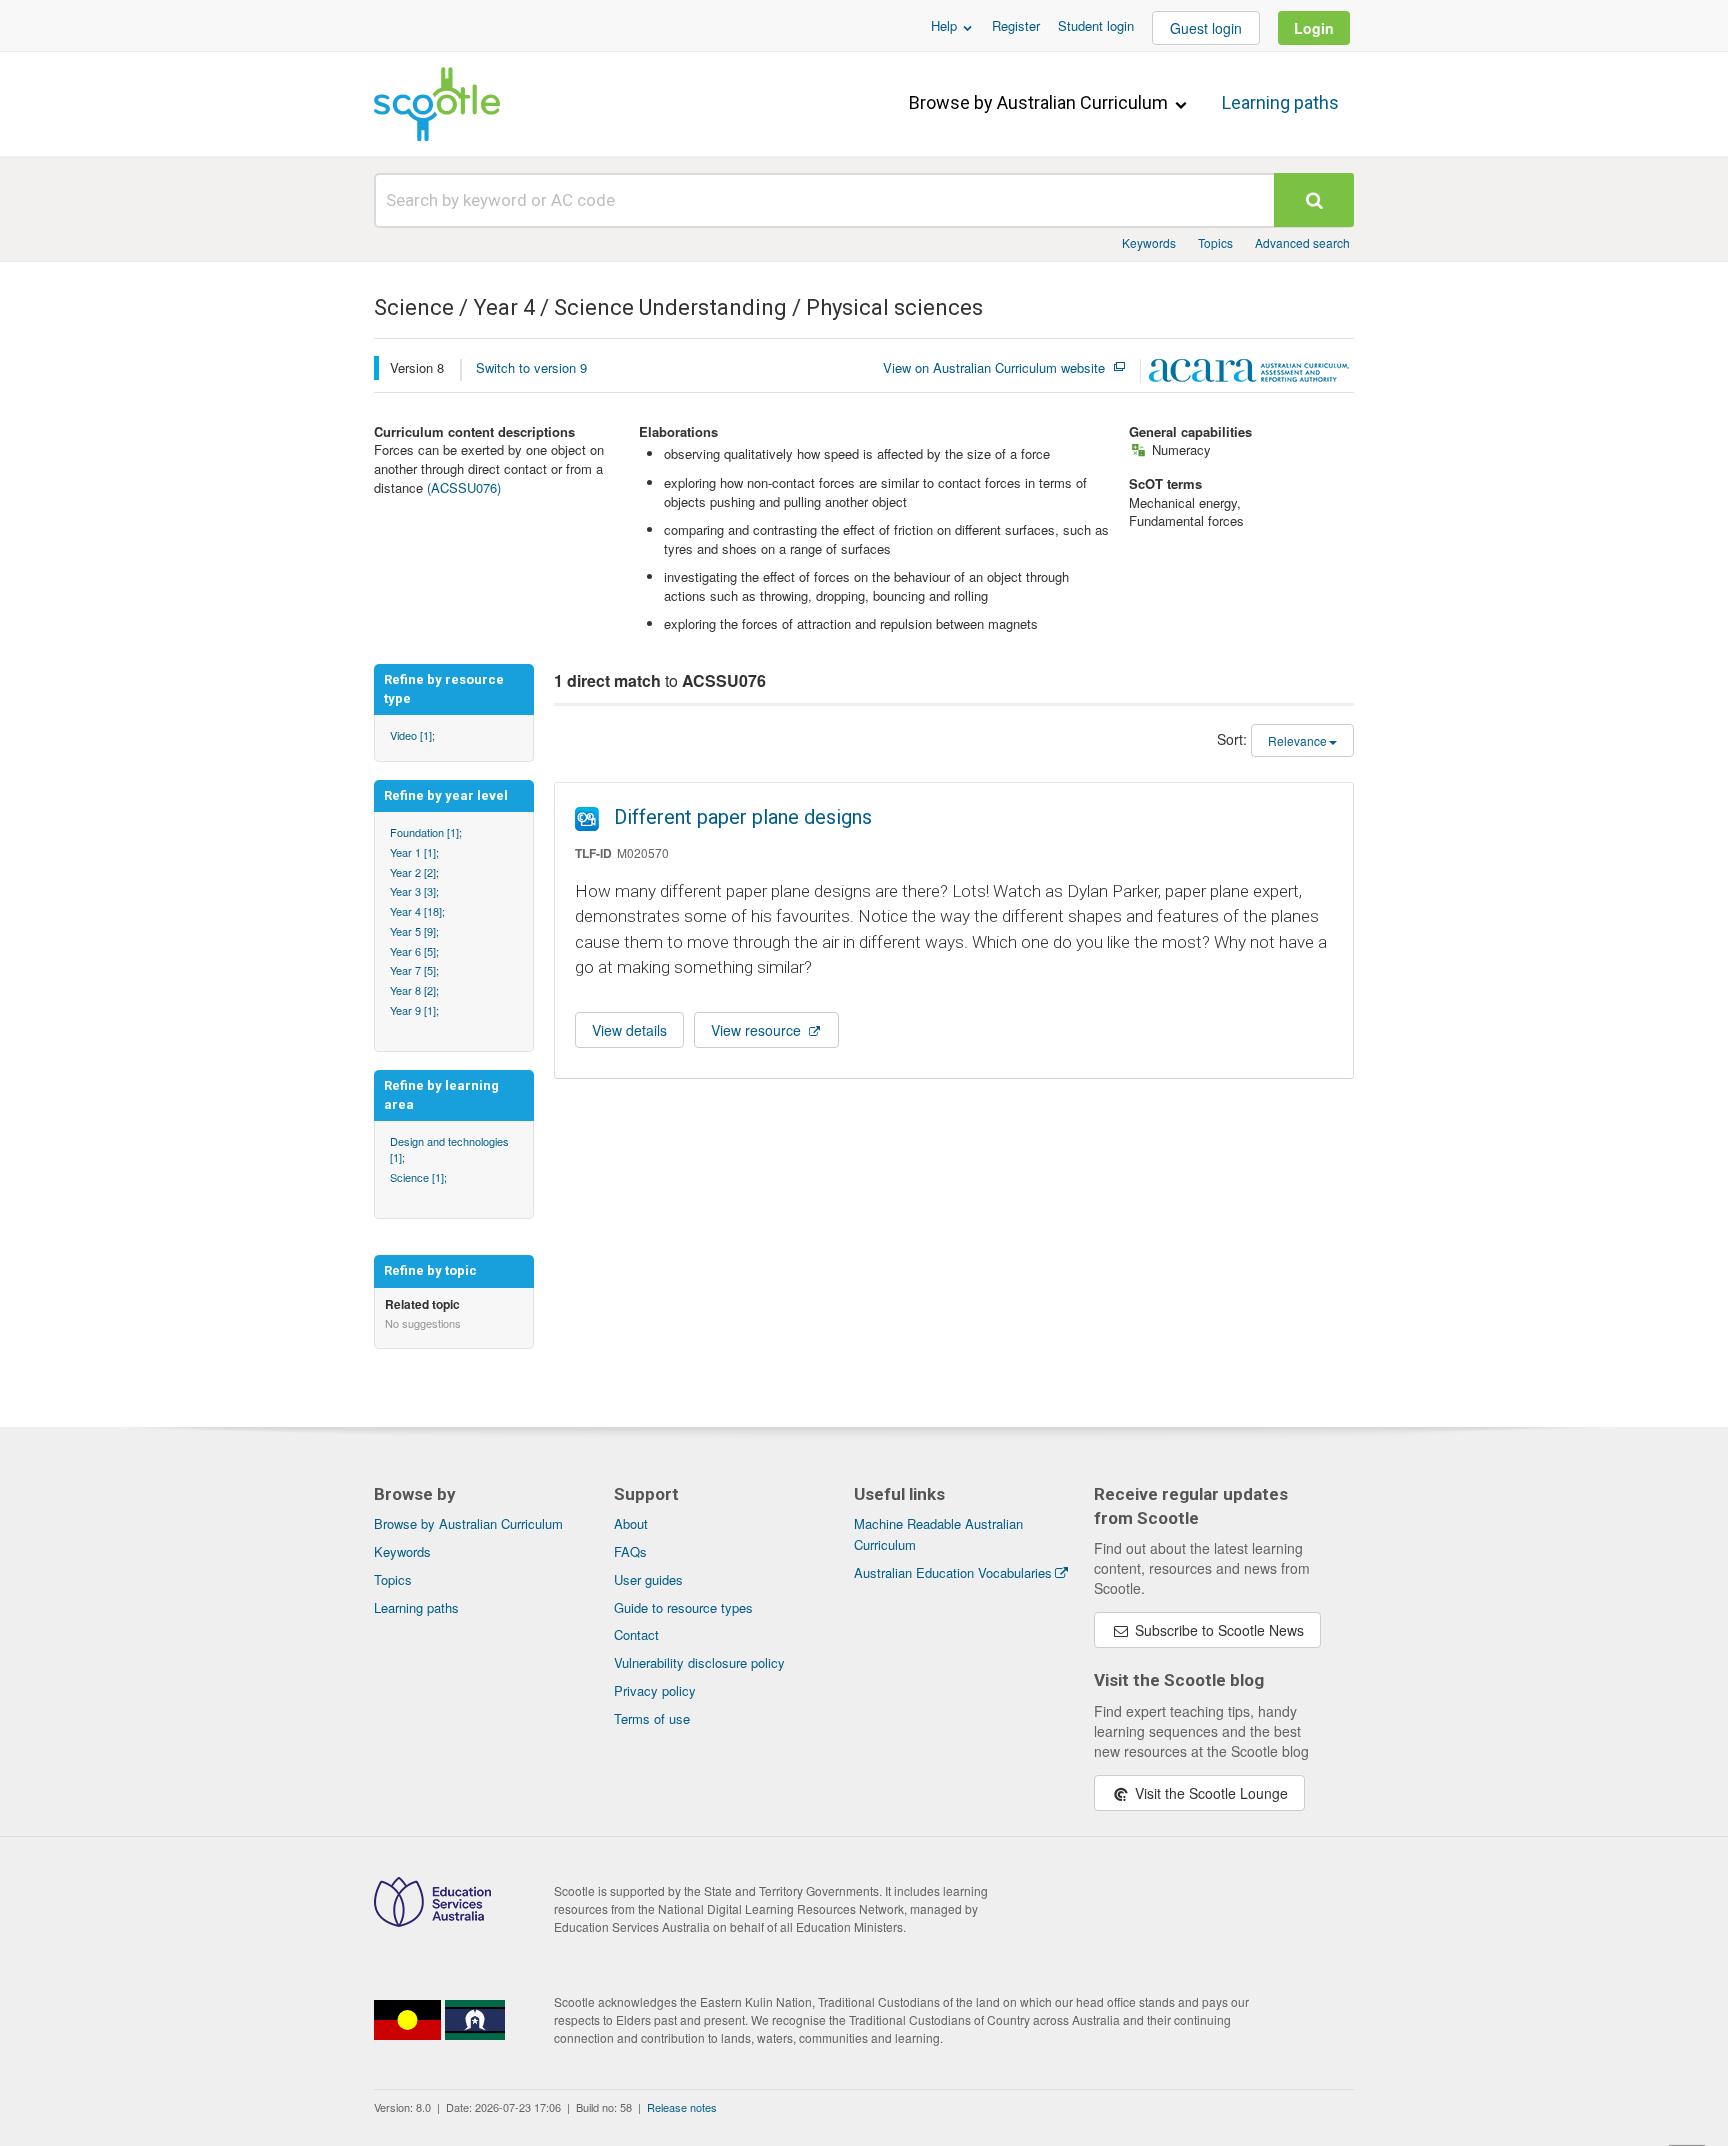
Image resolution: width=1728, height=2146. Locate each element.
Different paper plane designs (743, 817)
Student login (1096, 25)
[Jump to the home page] (437, 104)
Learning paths (1280, 102)
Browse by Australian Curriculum (1040, 102)
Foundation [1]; (426, 832)
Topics (1215, 242)
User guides (648, 1579)
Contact (636, 1634)
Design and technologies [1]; (449, 1149)
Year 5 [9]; (414, 931)
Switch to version (531, 367)
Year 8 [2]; (414, 990)
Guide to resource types (683, 1607)
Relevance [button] (1297, 740)
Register (1016, 25)
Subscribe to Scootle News (1217, 1630)
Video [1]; (412, 735)
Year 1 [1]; (414, 852)
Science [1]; (418, 1177)
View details (629, 1030)
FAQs (630, 1551)
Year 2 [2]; (414, 872)
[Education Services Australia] (432, 1921)
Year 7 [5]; (414, 970)
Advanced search (1302, 242)
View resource (758, 1030)
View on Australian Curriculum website (994, 368)
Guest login (1206, 28)
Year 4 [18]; (417, 911)
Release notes (682, 2107)
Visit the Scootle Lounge (1209, 1793)
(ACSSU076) (464, 487)
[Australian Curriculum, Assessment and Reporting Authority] (1249, 373)
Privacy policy (655, 1690)
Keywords (1149, 242)
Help (946, 25)
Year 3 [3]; (414, 891)
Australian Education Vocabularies (953, 1572)
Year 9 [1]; (414, 1010)
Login (1314, 28)
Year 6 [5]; (414, 951)
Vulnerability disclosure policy (699, 1662)
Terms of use (652, 1718)
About (631, 1523)
